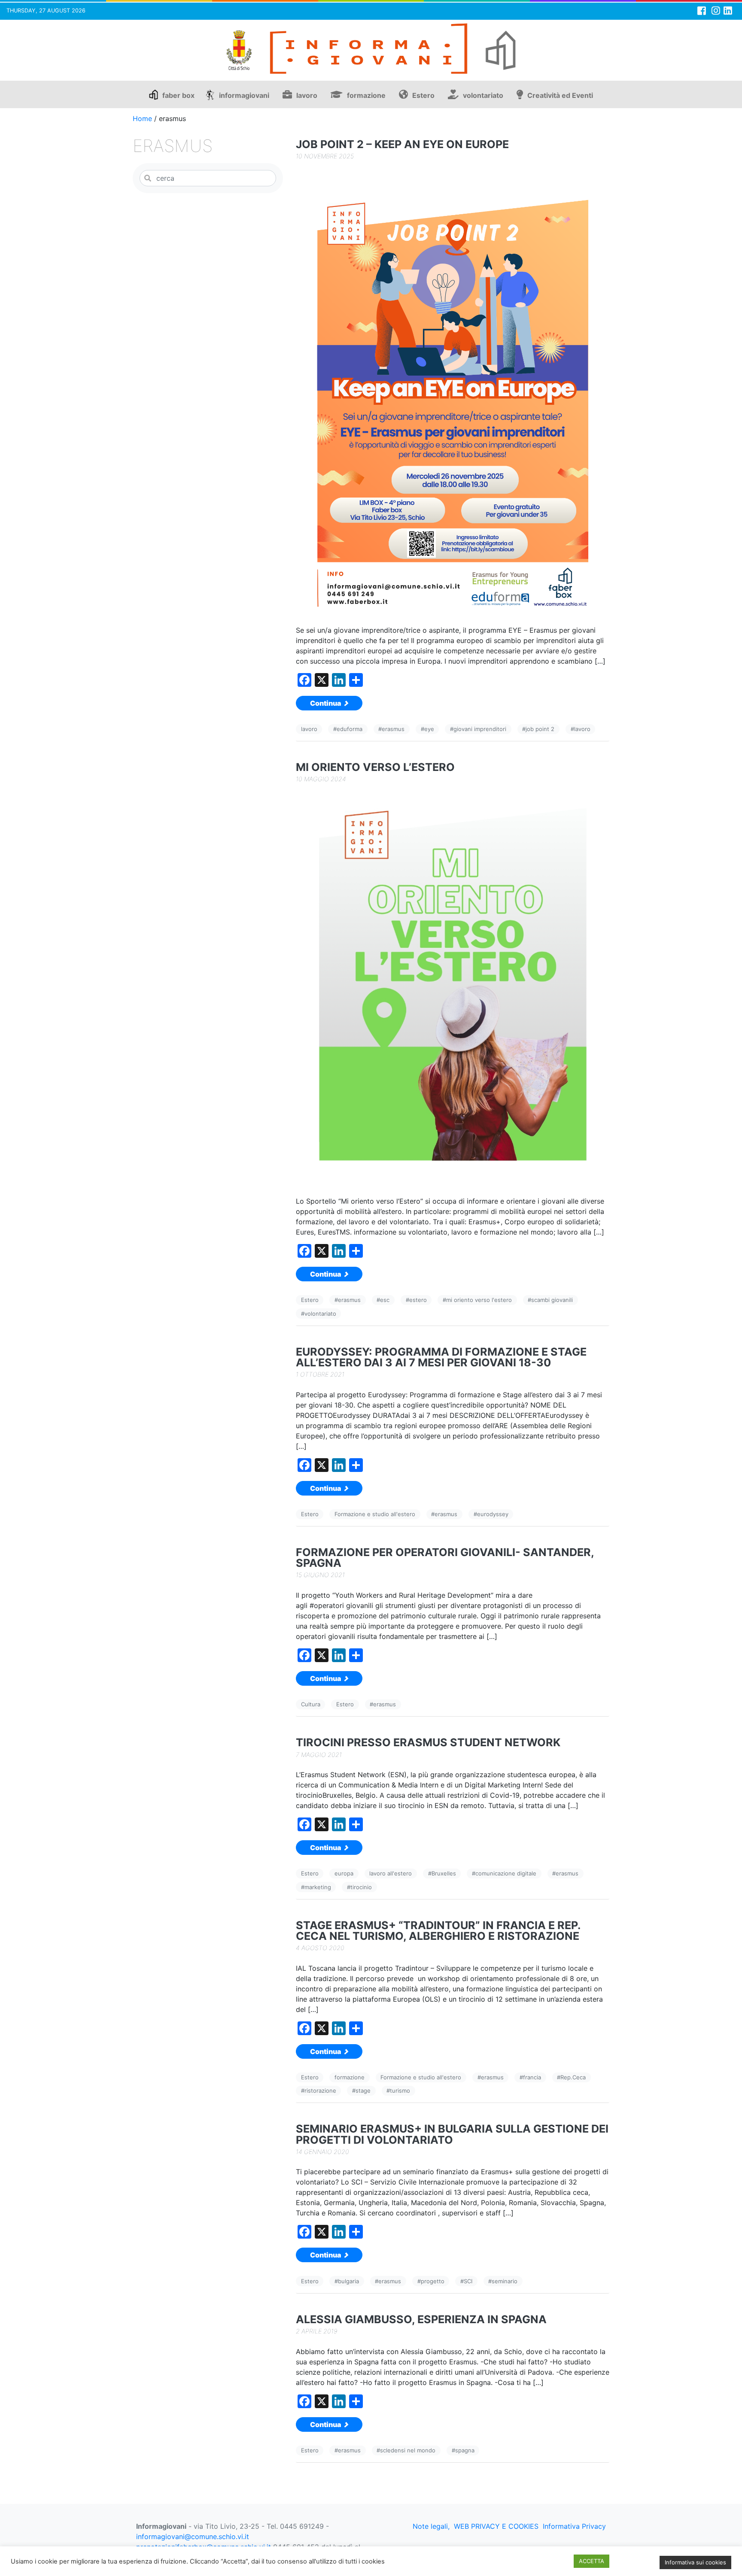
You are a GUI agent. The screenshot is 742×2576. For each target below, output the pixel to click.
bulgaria (348, 2281)
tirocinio (361, 1887)
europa (344, 1873)
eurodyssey (493, 1514)
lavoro (307, 95)
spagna (465, 2450)
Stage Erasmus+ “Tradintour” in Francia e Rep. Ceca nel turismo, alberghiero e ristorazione (438, 1931)
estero (418, 1300)
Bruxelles (444, 1873)
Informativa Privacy (574, 2526)
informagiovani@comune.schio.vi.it (193, 2537)
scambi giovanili (552, 1300)
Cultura (311, 1704)
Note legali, (431, 2526)
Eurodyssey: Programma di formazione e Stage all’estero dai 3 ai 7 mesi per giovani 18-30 (441, 1357)
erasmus (393, 729)
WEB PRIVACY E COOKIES (496, 2526)
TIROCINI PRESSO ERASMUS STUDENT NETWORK (428, 1743)
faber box (178, 95)
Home (142, 118)
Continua (326, 703)
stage (363, 2091)
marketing (318, 1887)
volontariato (483, 95)
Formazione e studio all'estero (375, 1514)
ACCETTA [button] (591, 2561)
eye (429, 729)
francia (532, 2077)
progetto (433, 2281)
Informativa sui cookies (695, 2562)
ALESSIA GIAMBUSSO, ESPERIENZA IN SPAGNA (421, 2320)
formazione (366, 95)
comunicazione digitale (506, 1873)
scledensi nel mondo (408, 2450)
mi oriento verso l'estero (479, 1300)
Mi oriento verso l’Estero (375, 767)
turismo (400, 2091)
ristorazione (320, 2091)
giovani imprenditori (480, 729)
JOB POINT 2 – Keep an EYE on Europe (402, 144)
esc (385, 1300)
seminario (505, 2281)
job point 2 (540, 729)
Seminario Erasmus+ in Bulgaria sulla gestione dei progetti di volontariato (452, 2134)
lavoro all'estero (391, 1873)
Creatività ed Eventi (560, 95)
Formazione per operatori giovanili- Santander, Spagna (445, 1558)
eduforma (350, 729)
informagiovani (244, 95)
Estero (423, 95)
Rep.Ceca (573, 2077)
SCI (468, 2281)
